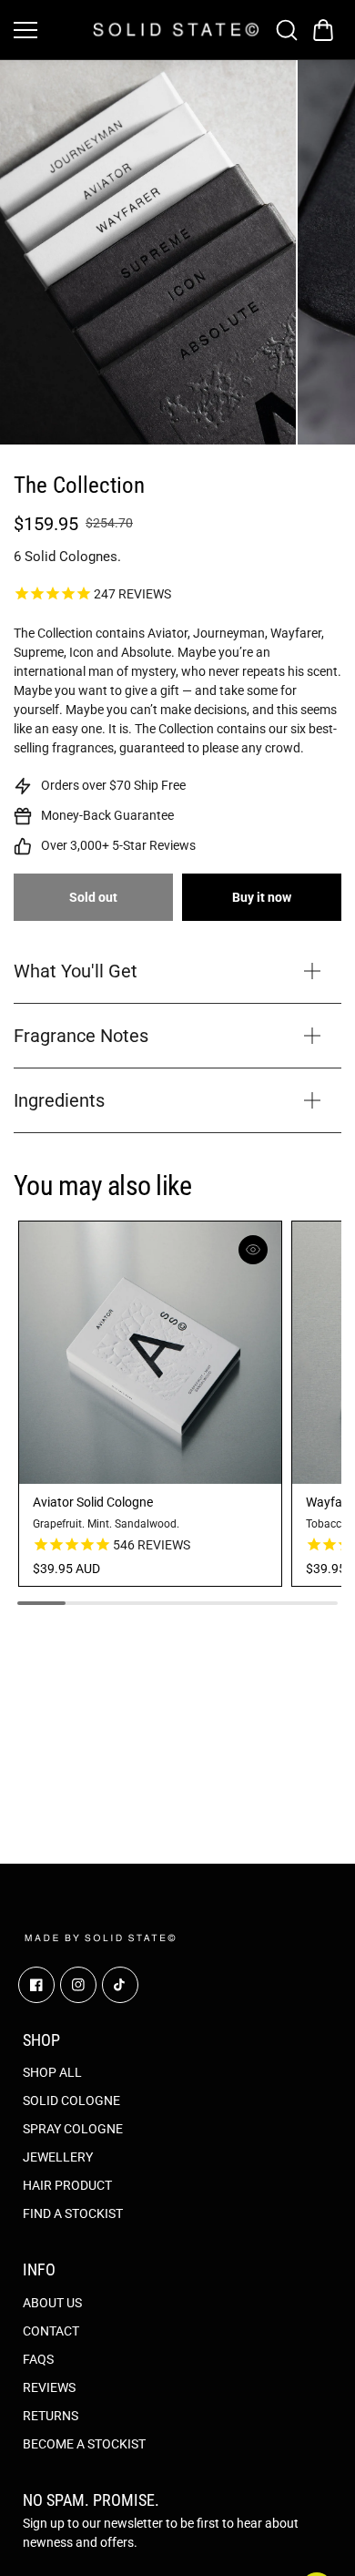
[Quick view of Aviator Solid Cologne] (253, 1250)
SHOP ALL (52, 2072)
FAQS (38, 2359)
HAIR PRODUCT (67, 2185)
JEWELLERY (58, 2157)
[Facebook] (36, 1985)
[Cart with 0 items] (323, 30)
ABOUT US (52, 2303)
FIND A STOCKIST (73, 2213)
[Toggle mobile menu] (49, 30)
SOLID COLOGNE (71, 2101)
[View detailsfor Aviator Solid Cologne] (150, 1353)
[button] (323, 30)
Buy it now (262, 897)
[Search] (287, 30)
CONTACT (51, 2331)
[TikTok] (120, 1985)
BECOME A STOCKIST (84, 2444)
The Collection (79, 485)
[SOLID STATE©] (176, 29)
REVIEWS (49, 2387)
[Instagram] (78, 1985)
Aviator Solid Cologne (93, 1502)
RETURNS (51, 2416)
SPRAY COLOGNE (73, 2129)
